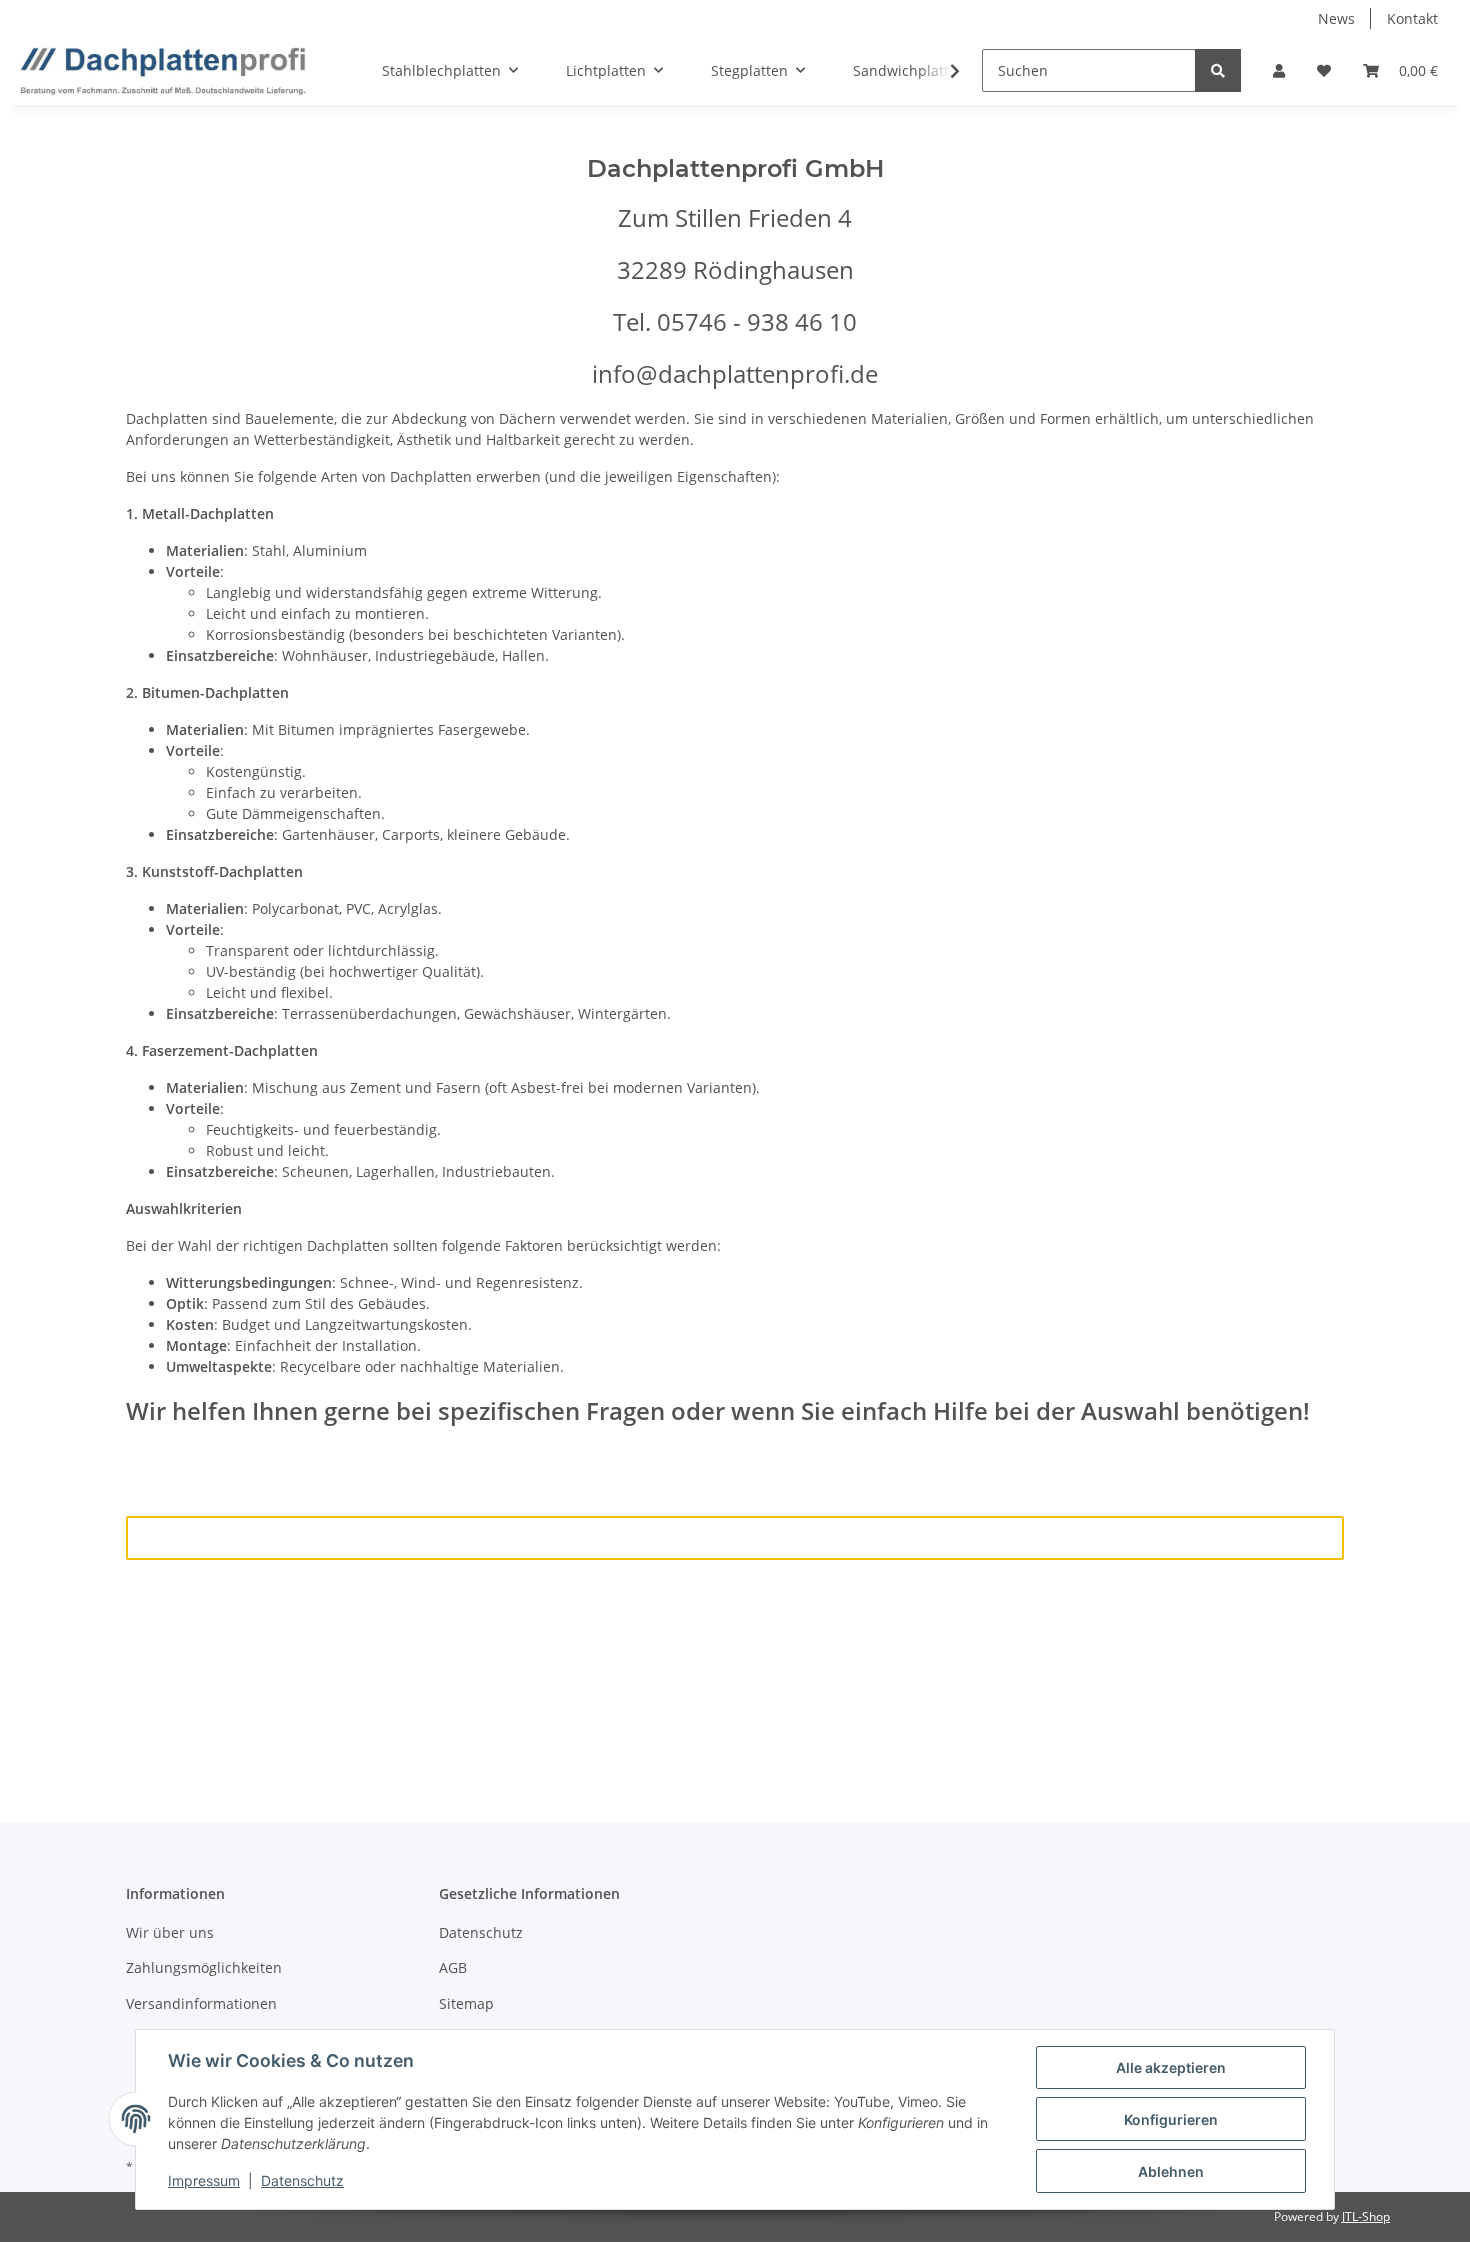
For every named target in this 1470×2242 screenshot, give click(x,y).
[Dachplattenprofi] (163, 71)
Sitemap (466, 2003)
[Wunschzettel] (1324, 70)
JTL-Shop (1366, 2216)
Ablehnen (1171, 2171)
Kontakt (1412, 18)
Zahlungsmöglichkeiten (204, 1967)
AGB (453, 1967)
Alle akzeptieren (1171, 2067)
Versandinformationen (201, 2003)
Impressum (204, 2180)
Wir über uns (170, 1932)
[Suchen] (1218, 70)
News (1336, 18)
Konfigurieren (1171, 2119)
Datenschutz (481, 1932)
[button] (1279, 70)
